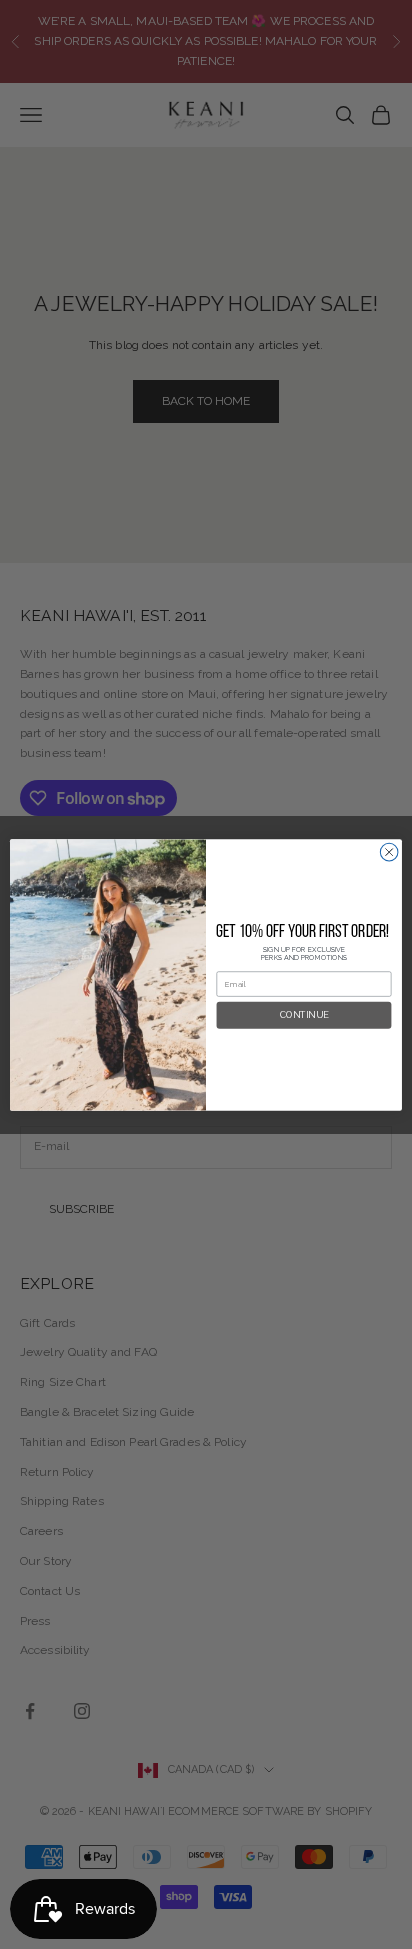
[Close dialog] (389, 852)
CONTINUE (304, 1014)
